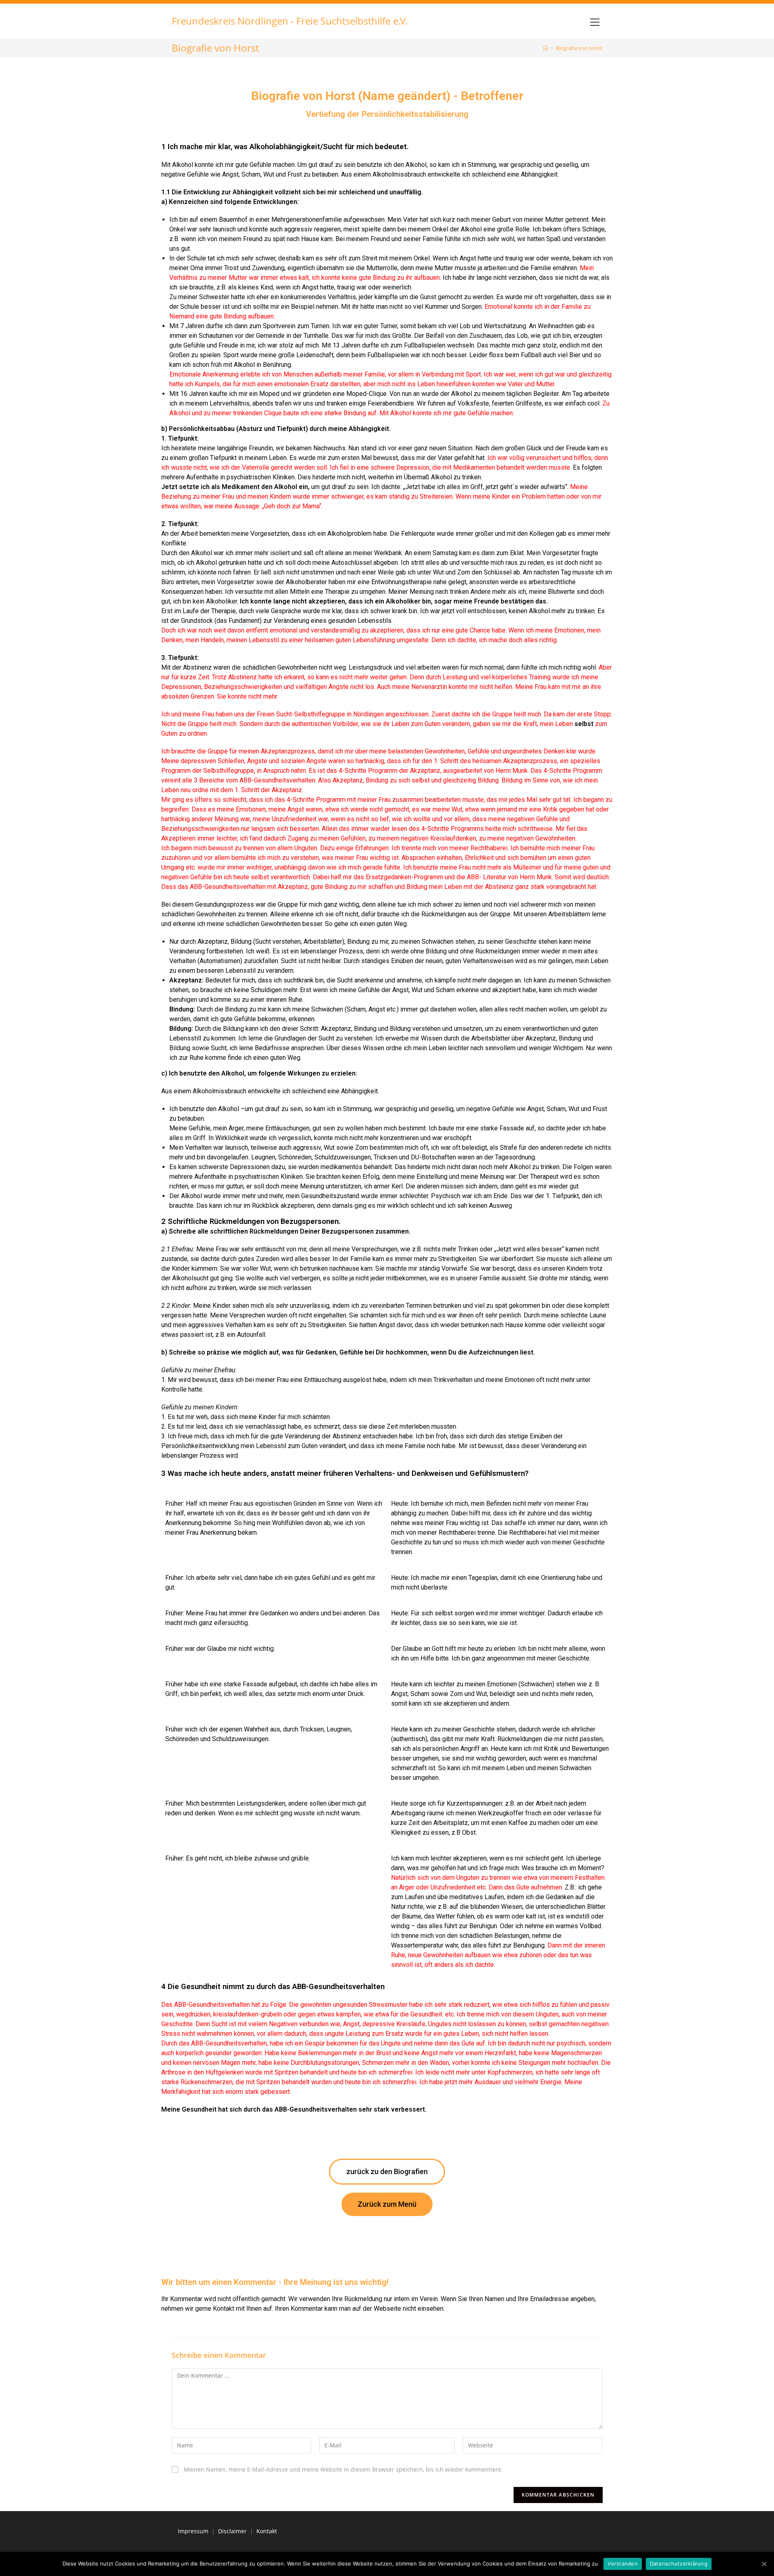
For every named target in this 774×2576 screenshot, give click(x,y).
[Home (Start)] (546, 48)
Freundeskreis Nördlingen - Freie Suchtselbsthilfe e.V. (290, 21)
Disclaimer (232, 2531)
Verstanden (623, 2564)
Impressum (193, 2531)
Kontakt (267, 2531)
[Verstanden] (764, 2564)
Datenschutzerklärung (679, 2564)
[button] (387, 2172)
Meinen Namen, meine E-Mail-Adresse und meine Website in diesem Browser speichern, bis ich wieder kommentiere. (343, 2469)
